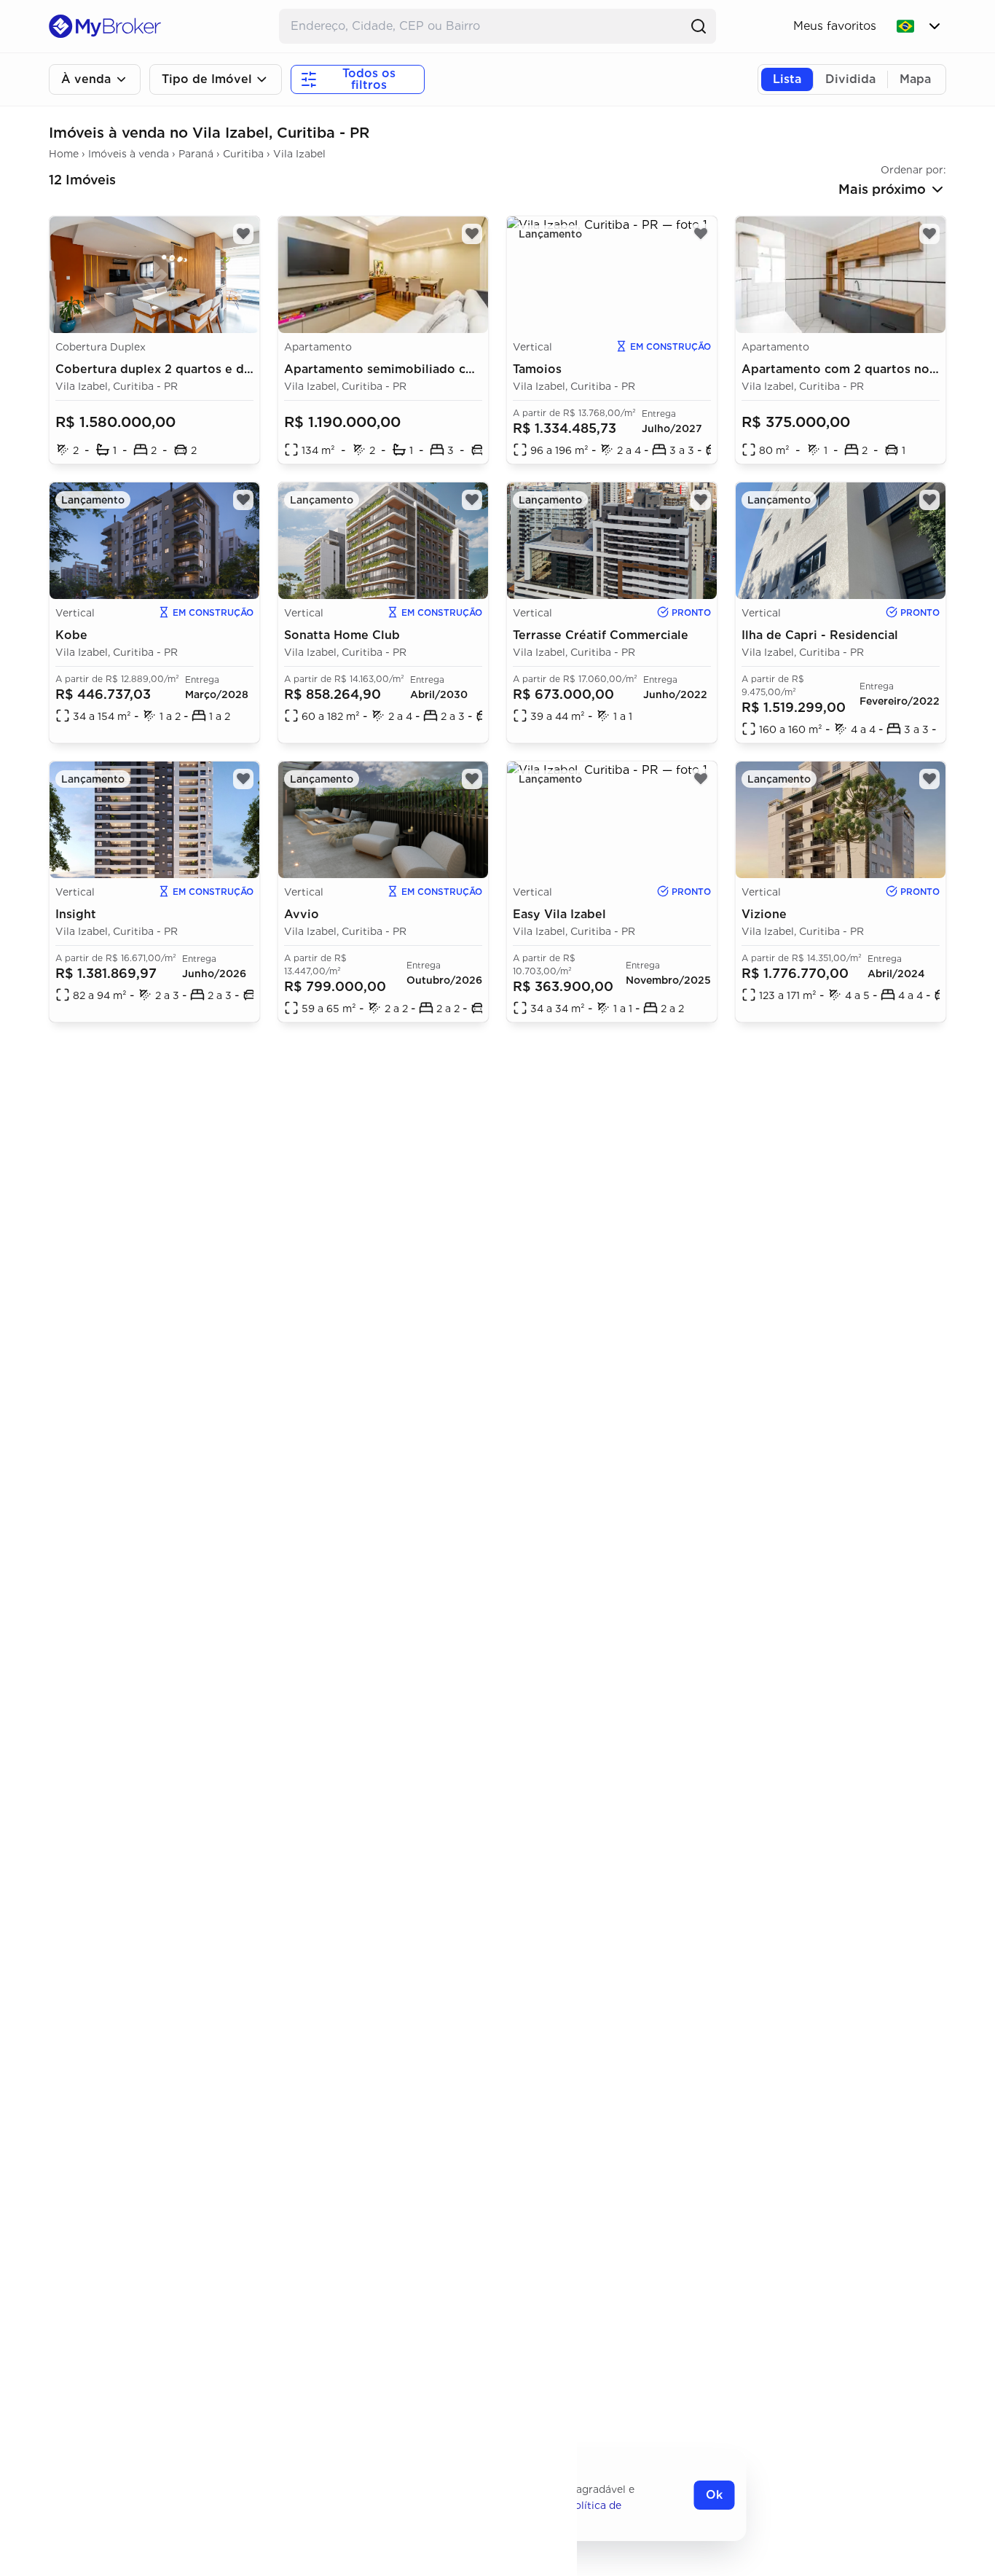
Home (64, 154)
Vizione (764, 914)
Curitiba (243, 154)
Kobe (71, 635)
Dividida (850, 79)
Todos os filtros (369, 79)
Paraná (196, 154)
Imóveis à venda (129, 154)
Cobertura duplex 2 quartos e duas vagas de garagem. (217, 369)
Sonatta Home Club (342, 635)
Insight (76, 914)
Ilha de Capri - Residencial (820, 635)
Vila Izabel (299, 154)
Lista (787, 79)
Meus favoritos (835, 26)
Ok (714, 2495)
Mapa (915, 79)
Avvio (302, 914)
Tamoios (537, 369)
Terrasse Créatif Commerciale (601, 635)
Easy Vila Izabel (559, 914)
